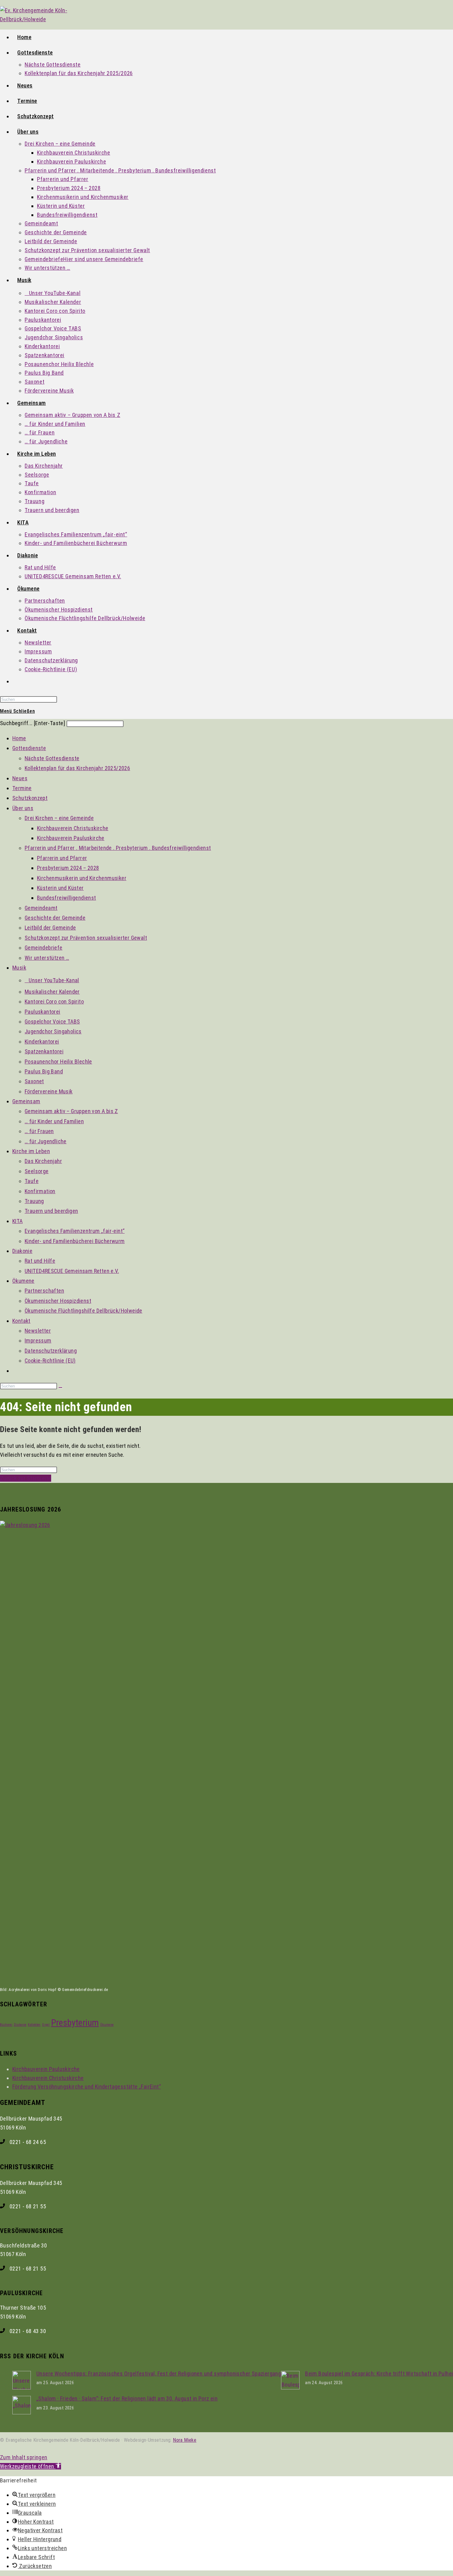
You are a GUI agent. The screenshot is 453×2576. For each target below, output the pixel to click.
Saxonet (34, 1081)
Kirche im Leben (31, 1151)
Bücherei (6, 2025)
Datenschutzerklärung (51, 1351)
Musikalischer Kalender (52, 992)
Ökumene (23, 1281)
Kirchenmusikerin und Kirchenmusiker (82, 878)
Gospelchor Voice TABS (52, 1022)
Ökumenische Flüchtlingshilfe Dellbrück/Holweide (84, 1311)
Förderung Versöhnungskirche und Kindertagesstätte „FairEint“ (87, 2087)
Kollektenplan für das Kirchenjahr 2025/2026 (77, 768)
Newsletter (38, 1331)
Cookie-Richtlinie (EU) (50, 1361)
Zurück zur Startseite (26, 1478)
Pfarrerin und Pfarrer (62, 858)
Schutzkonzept (30, 798)
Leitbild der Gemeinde (50, 928)
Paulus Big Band (44, 1071)
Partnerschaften (44, 1291)
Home (19, 738)
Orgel (46, 2025)
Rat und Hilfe (40, 1261)
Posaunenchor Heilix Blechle (58, 1062)
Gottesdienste (29, 748)
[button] (31, 2466)
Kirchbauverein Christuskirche (73, 828)
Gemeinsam (26, 1101)
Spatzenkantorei (44, 1051)
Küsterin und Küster (60, 888)
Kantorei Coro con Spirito (54, 1001)
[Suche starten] (60, 1387)
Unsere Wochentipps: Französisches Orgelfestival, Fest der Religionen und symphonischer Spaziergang (159, 2374)
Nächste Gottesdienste (52, 758)
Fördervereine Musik (49, 1091)
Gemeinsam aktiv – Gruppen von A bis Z (71, 1111)
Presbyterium (75, 2023)
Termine (22, 788)
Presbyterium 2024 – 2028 (68, 868)
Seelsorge (37, 1171)
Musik (19, 968)
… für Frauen (39, 1131)
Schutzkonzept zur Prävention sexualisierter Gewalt (86, 938)
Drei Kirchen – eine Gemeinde (59, 818)
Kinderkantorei (42, 1042)
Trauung (34, 1201)
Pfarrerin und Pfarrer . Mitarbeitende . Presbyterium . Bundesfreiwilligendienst (118, 848)
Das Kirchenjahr (43, 1161)
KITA (18, 1221)
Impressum (38, 1340)
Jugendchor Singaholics (53, 1031)
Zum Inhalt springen (24, 2457)
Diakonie (22, 1251)
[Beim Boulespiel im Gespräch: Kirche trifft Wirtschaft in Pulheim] (290, 2387)
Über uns (23, 808)
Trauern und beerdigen (51, 1211)
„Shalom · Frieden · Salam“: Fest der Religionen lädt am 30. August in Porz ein (127, 2398)
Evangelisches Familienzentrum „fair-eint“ (75, 1231)
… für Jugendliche (46, 1141)
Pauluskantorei (43, 1012)
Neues (20, 778)
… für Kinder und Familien (54, 1121)
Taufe (32, 1181)
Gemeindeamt (41, 908)
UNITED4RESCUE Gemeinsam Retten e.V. (72, 1271)
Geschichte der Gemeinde (55, 918)
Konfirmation (40, 1191)
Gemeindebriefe (44, 948)
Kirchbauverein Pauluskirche (71, 838)
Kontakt (21, 1321)
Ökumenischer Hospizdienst (58, 1301)
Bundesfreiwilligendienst (67, 898)
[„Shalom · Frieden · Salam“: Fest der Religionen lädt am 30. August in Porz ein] (22, 2412)
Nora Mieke (185, 2440)
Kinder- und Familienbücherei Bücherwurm (75, 1241)
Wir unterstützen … (47, 958)
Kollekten (34, 2025)
